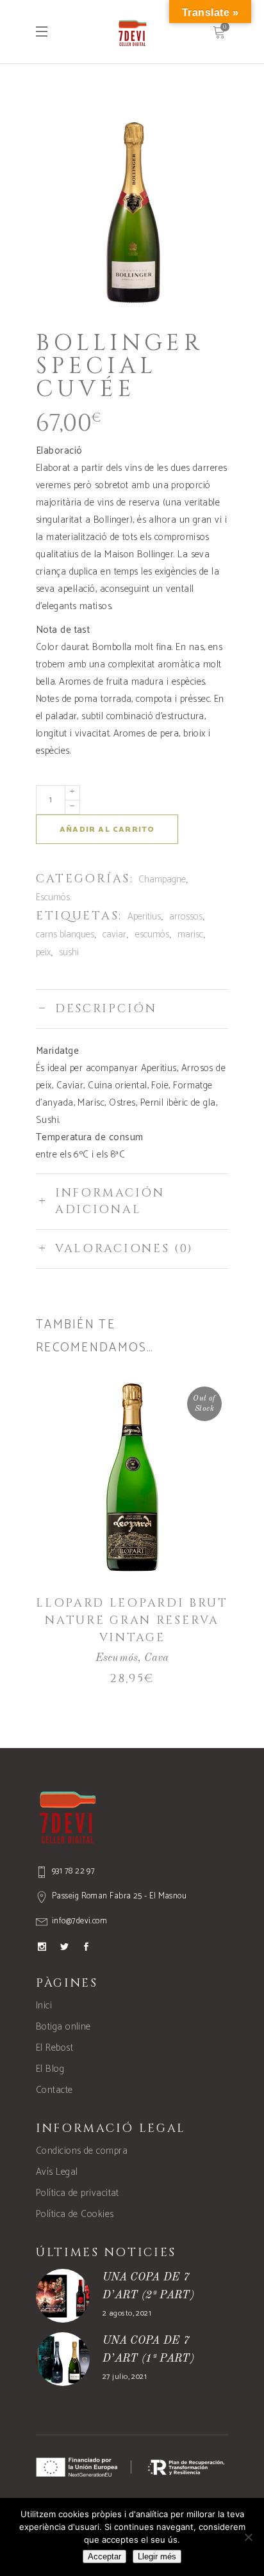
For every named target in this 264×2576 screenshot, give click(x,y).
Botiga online (63, 2027)
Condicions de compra (82, 2151)
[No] (248, 2537)
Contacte (54, 2090)
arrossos (186, 917)
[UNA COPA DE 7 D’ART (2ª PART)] (63, 2296)
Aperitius (144, 917)
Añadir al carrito (107, 830)
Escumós (53, 897)
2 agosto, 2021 (127, 2313)
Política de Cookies (75, 2214)
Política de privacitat (78, 2193)
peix (43, 952)
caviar (114, 934)
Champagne (162, 879)
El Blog (50, 2069)
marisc (190, 934)
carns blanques (65, 934)
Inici (44, 2006)
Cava (156, 1658)
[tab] (132, 1009)
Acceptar (104, 2556)
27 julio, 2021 (125, 2377)
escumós (152, 934)
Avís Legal (57, 2172)
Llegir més (157, 2556)
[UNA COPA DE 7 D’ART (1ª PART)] (63, 2359)
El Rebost (54, 2048)
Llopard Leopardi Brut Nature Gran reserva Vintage (132, 1620)
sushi (69, 952)
